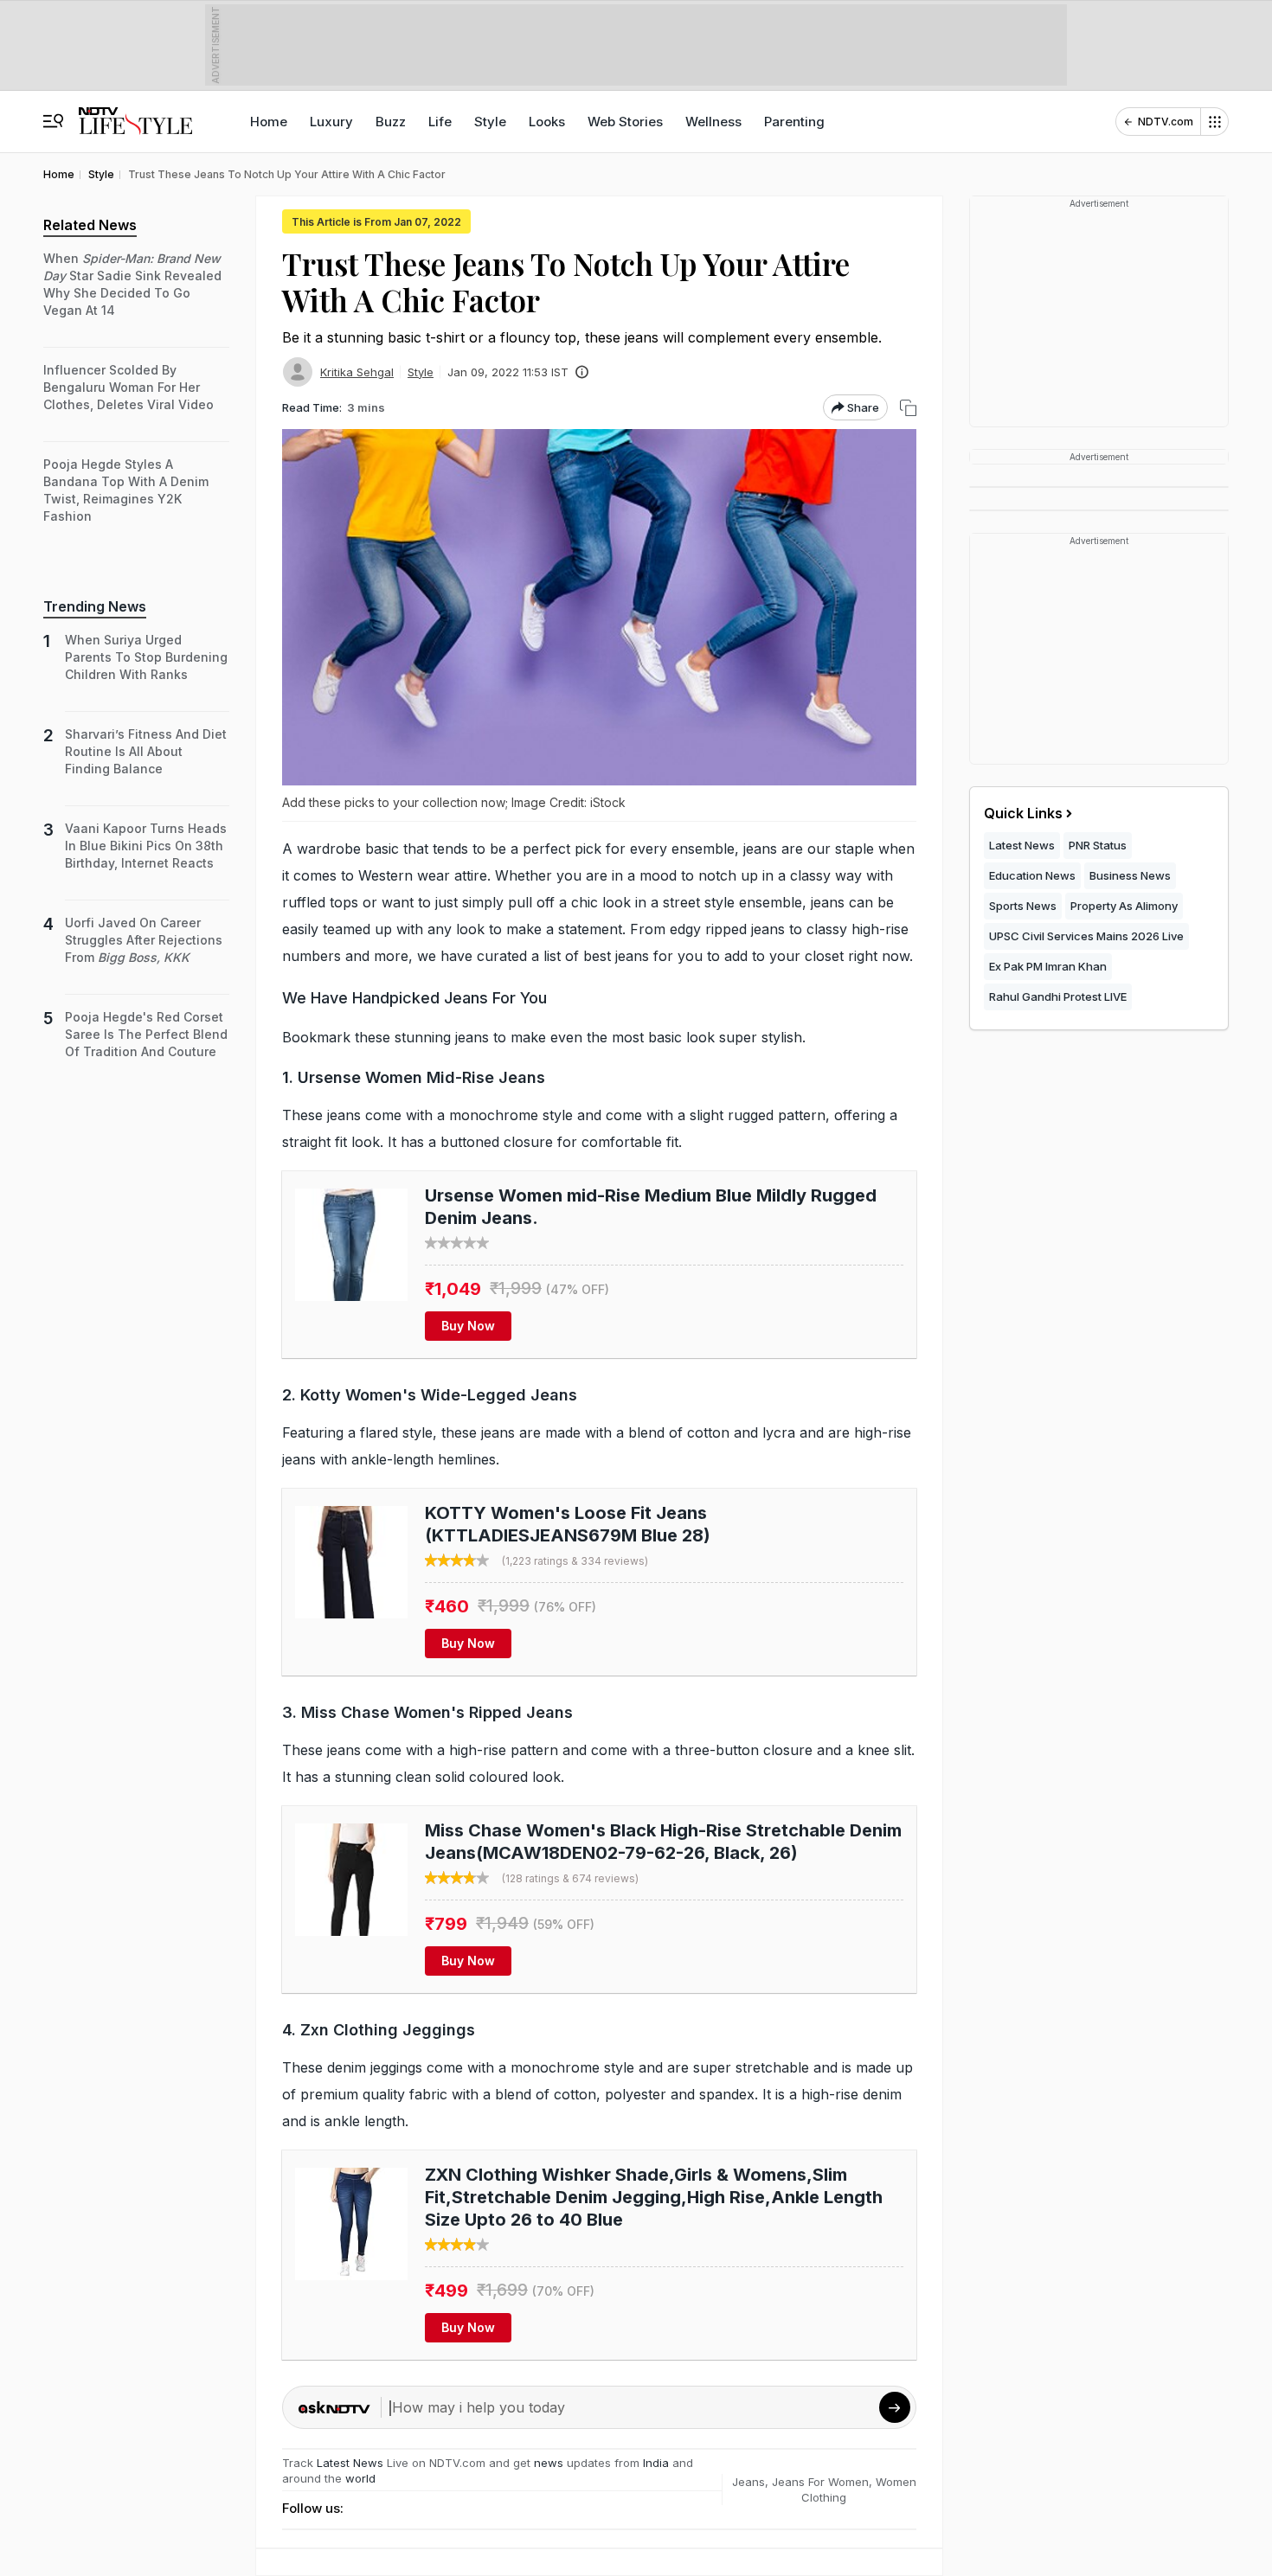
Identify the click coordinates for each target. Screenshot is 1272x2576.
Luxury (331, 122)
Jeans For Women (820, 2482)
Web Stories (625, 122)
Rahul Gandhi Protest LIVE (1058, 996)
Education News (1032, 875)
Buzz (391, 122)
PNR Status (1098, 845)
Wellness (713, 122)
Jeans (748, 2482)
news (549, 2463)
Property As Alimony (1124, 906)
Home (269, 122)
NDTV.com (1166, 122)
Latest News (350, 2463)
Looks (547, 122)
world (360, 2478)
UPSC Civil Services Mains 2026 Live (1086, 936)
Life (440, 122)
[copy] (908, 408)
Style (490, 122)
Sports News (1023, 906)
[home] (135, 113)
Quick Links (1023, 813)
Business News (1130, 875)
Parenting (794, 122)
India (658, 2463)
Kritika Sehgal (357, 372)
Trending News (95, 606)
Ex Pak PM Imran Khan (1048, 966)
